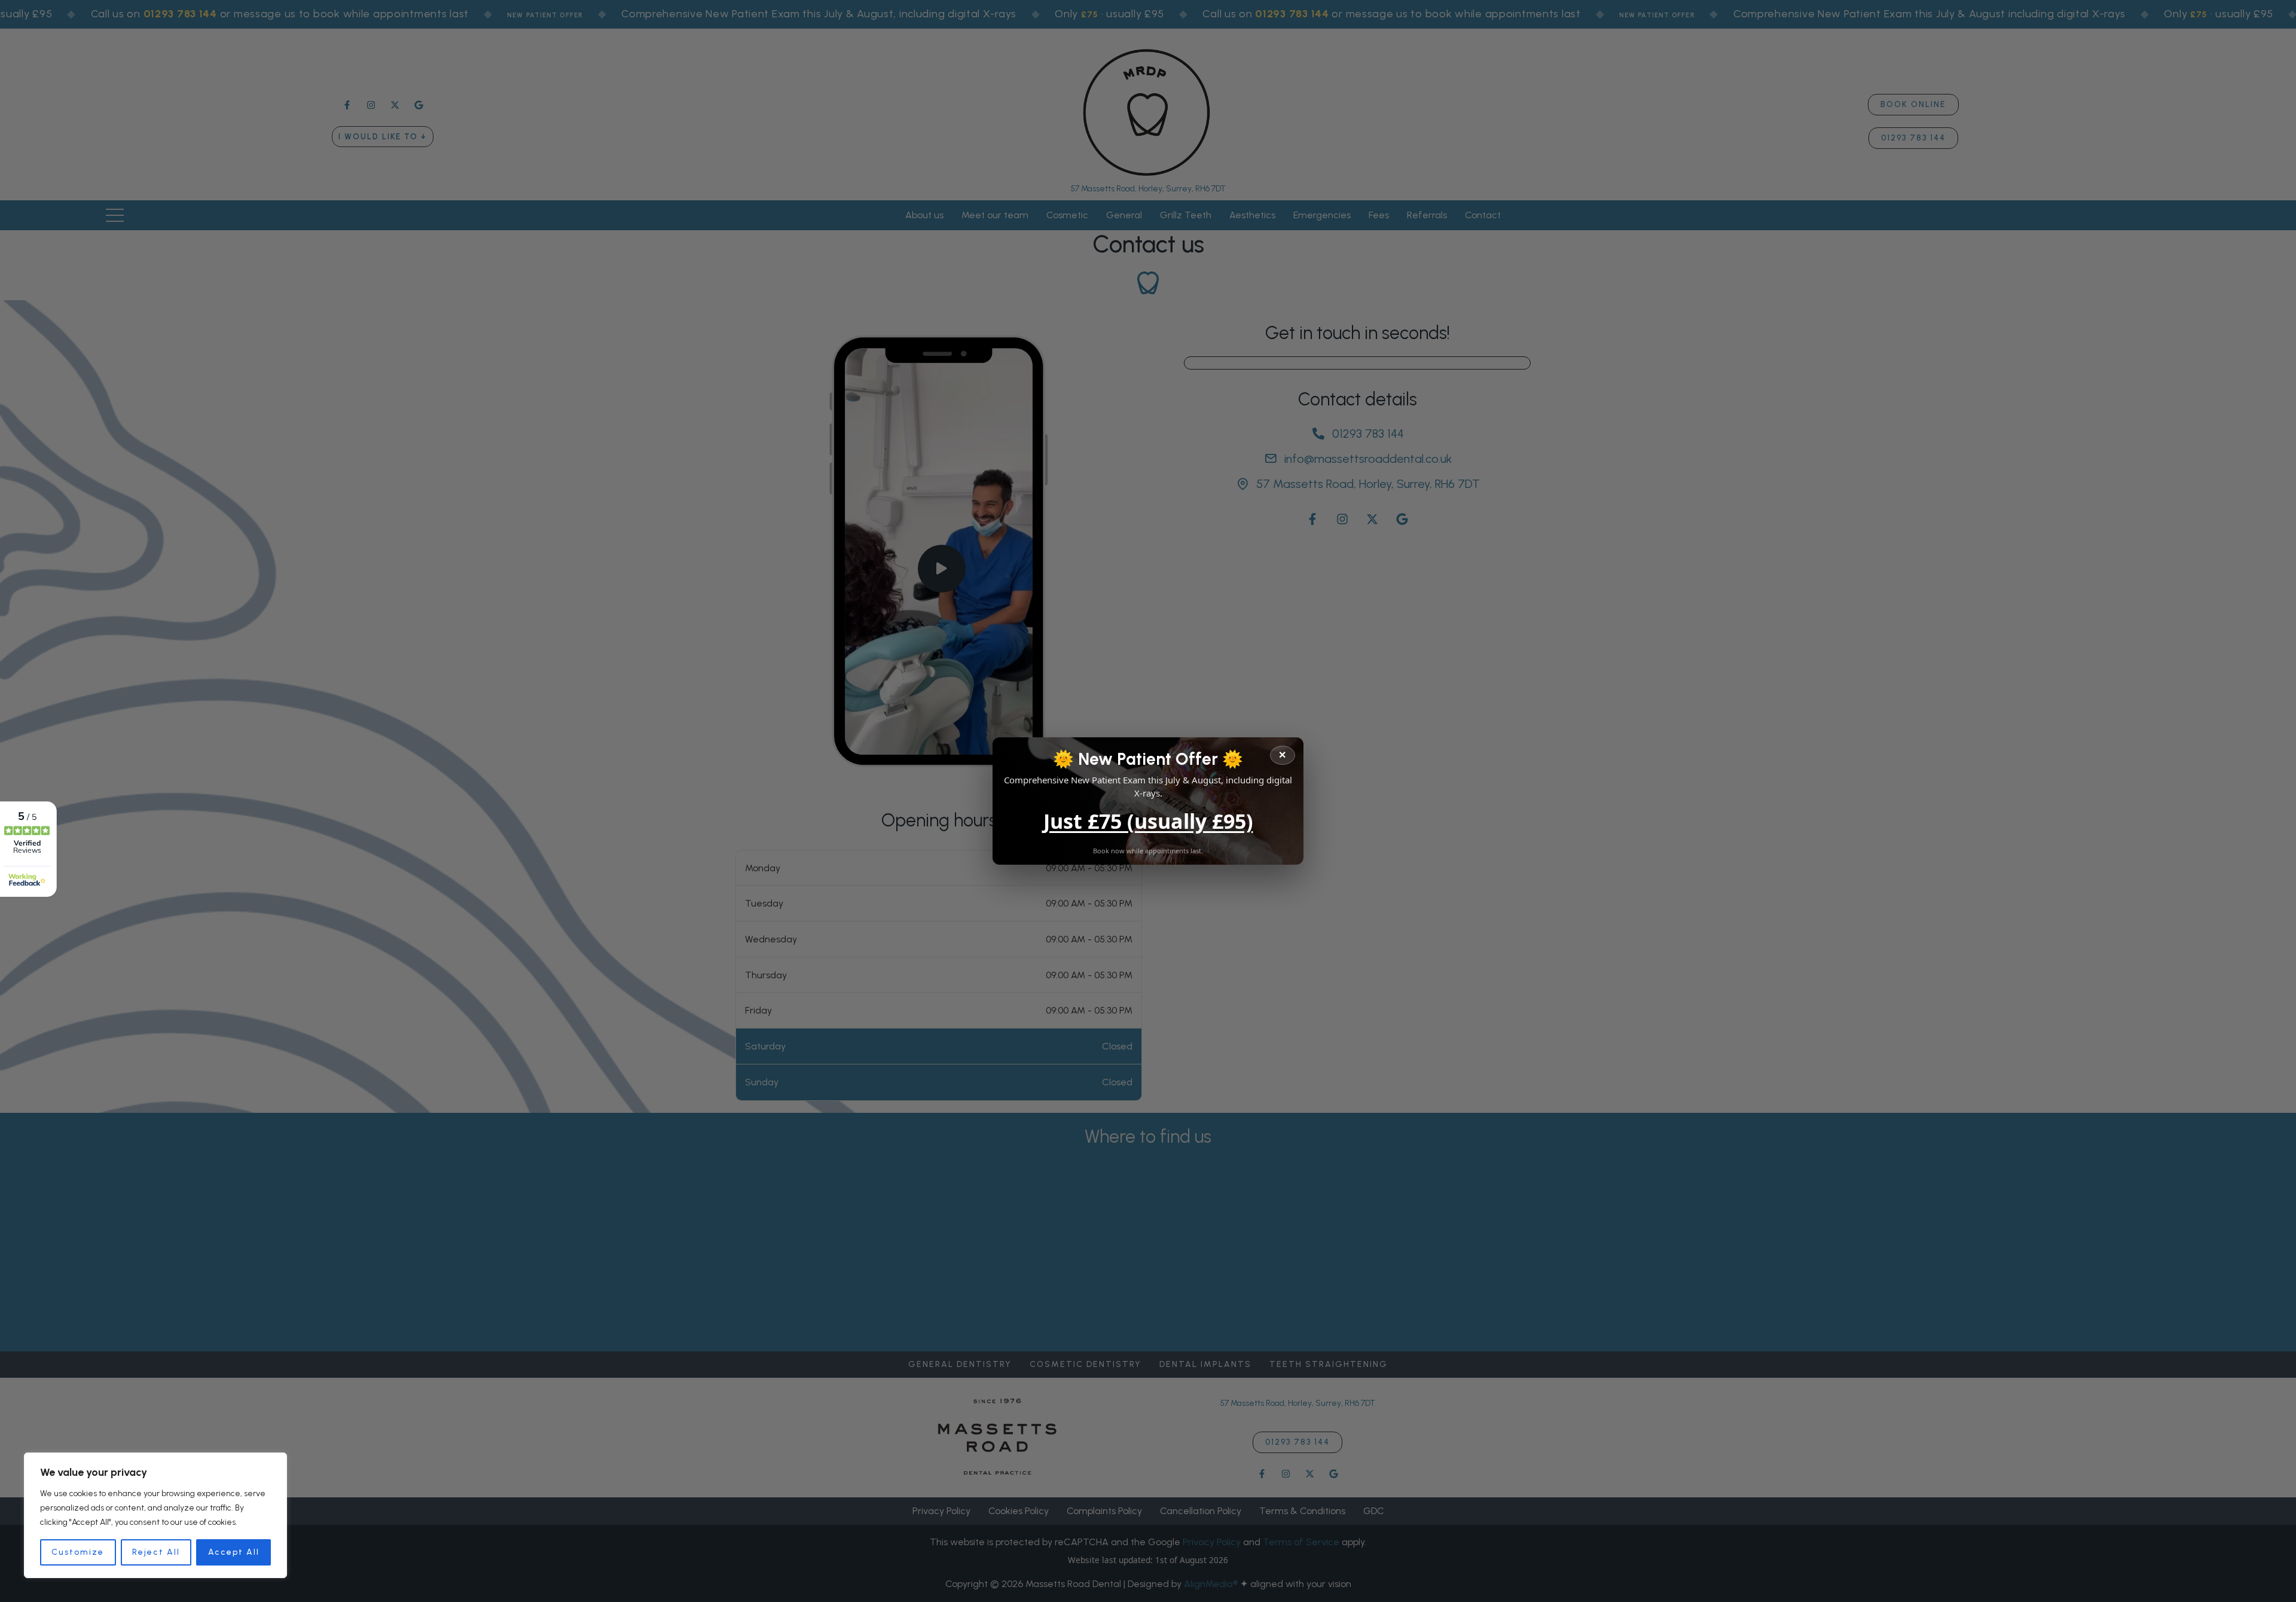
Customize (78, 1552)
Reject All (156, 1552)
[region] (155, 1515)
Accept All (234, 1552)
